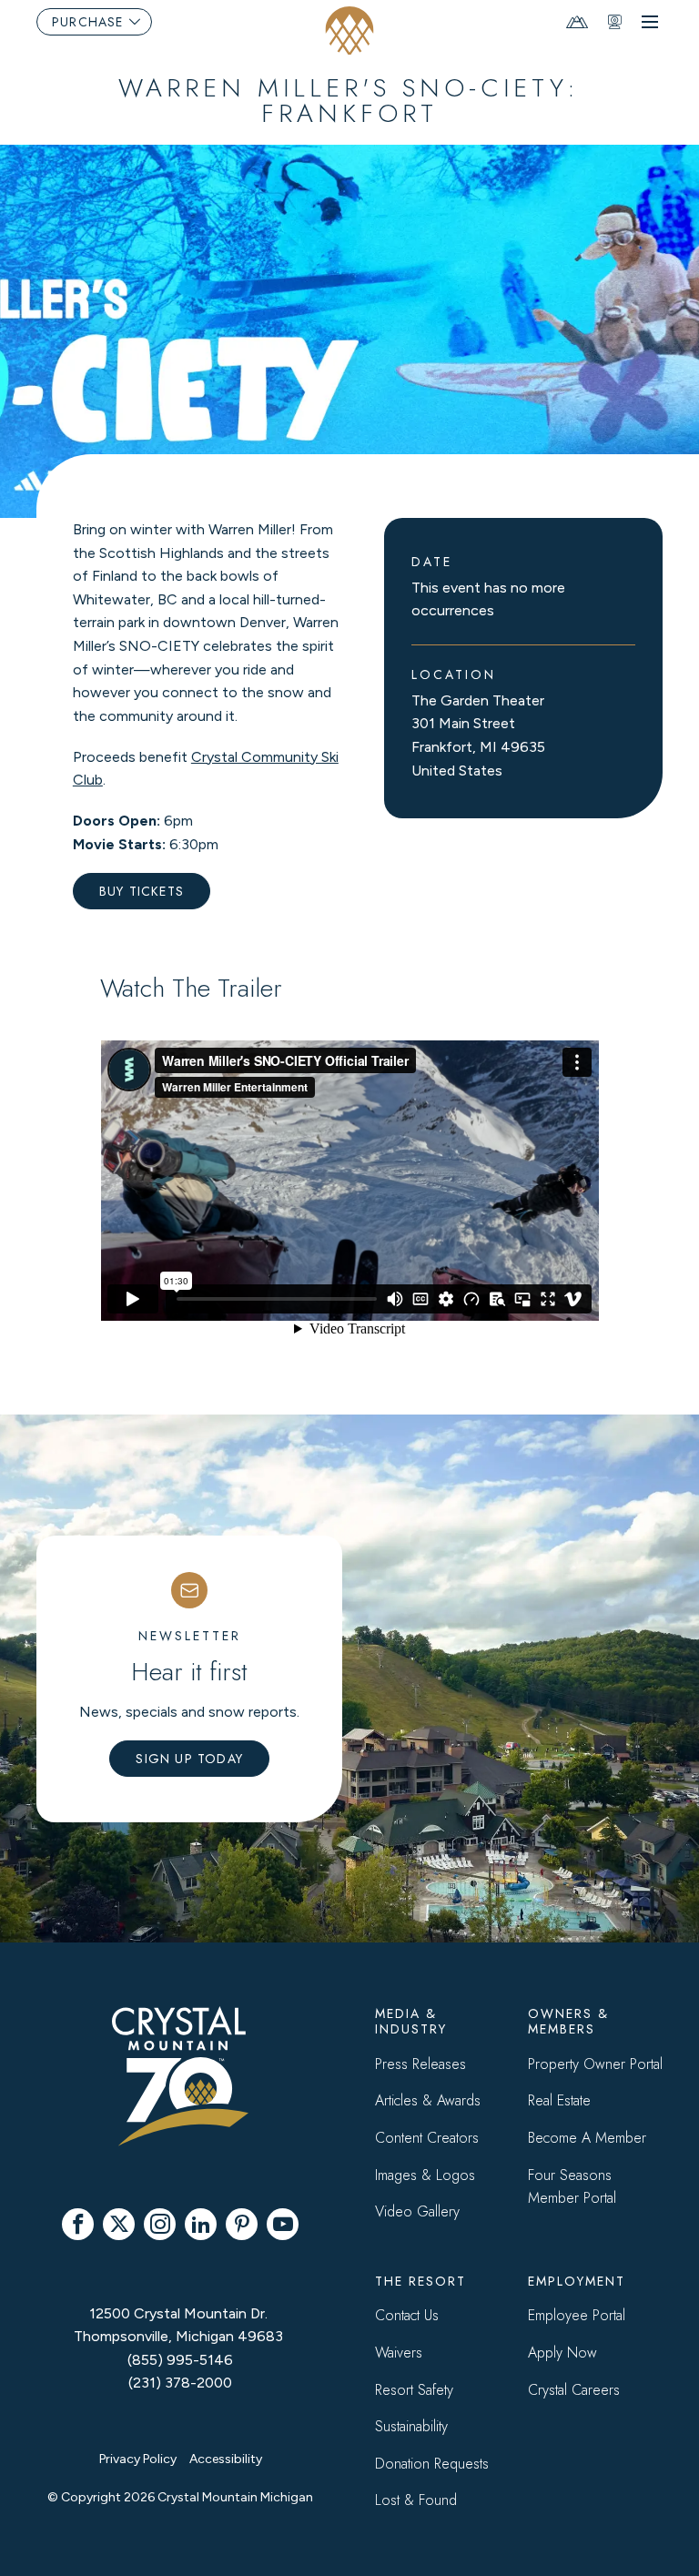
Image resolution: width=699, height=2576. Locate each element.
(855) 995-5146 (180, 2360)
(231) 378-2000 (180, 2383)
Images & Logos (425, 2175)
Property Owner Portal (595, 2064)
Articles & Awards (428, 2100)
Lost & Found (416, 2500)
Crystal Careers (574, 2390)
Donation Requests (432, 2464)
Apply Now (562, 2353)
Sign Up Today (189, 1759)
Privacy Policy (138, 2459)
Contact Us (407, 2315)
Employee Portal (577, 2315)
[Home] (350, 30)
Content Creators (427, 2138)
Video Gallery (417, 2211)
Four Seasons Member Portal (572, 2187)
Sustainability (411, 2426)
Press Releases (420, 2064)
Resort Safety (414, 2390)
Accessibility (226, 2459)
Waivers (399, 2353)
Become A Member (587, 2138)
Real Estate (559, 2100)
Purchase (88, 22)
